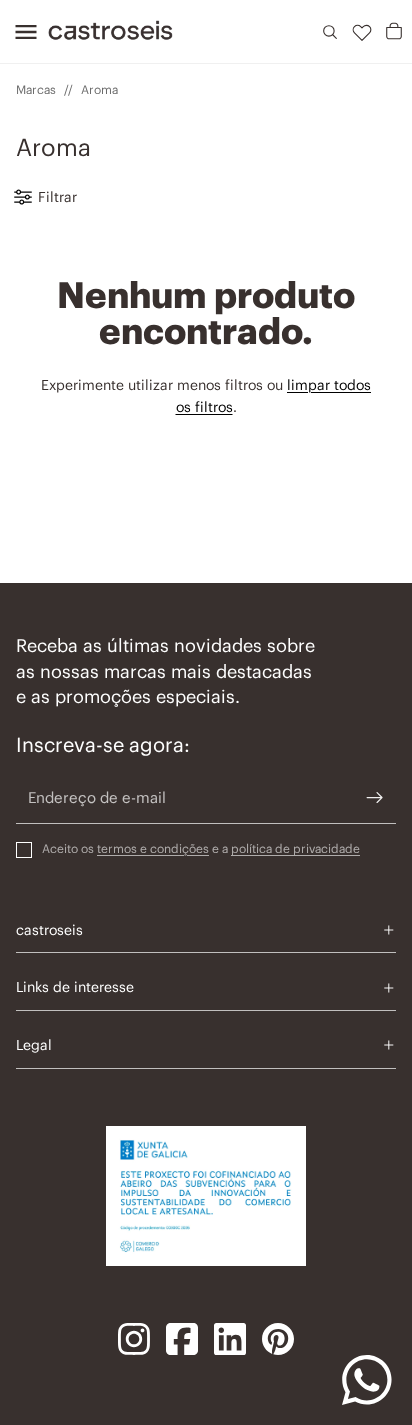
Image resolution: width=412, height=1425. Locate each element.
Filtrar (57, 197)
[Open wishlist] (362, 32)
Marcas (36, 89)
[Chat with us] (367, 1380)
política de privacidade (295, 848)
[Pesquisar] (330, 32)
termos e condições (153, 848)
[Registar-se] (375, 798)
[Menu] (20, 32)
